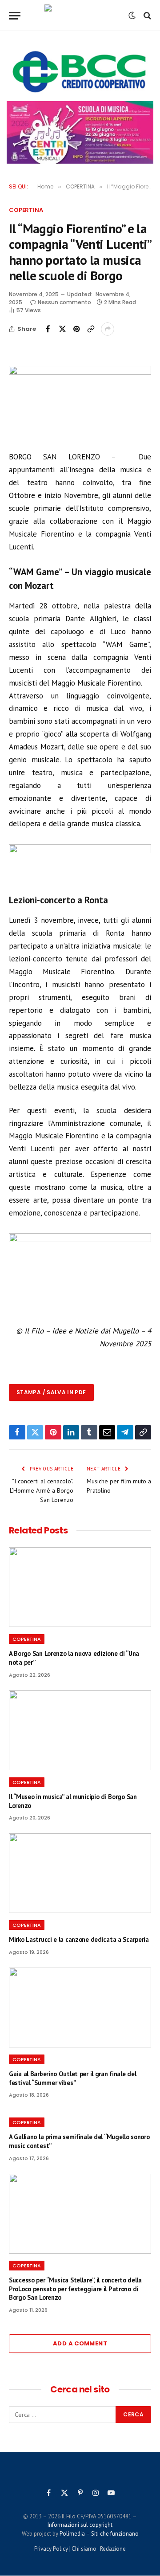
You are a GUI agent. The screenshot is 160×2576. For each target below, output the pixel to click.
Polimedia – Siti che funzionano (99, 2534)
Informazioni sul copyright (80, 2525)
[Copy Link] (91, 329)
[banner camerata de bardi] (80, 132)
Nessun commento (64, 302)
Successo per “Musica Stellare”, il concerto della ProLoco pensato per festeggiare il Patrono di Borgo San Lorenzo (75, 2289)
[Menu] (15, 16)
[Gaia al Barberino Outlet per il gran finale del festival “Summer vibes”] (80, 2007)
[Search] (146, 16)
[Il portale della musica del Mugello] (80, 16)
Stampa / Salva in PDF (51, 1392)
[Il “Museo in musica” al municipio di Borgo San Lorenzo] (80, 1730)
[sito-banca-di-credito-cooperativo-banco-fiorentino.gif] (80, 72)
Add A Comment (80, 2343)
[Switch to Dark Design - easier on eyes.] (132, 16)
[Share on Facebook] (48, 329)
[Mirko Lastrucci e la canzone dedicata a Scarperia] (80, 1873)
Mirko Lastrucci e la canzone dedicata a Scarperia (79, 1939)
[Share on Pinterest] (76, 329)
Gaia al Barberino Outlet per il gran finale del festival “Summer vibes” (72, 2078)
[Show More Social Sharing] (108, 329)
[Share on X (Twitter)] (62, 329)
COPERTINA (26, 210)
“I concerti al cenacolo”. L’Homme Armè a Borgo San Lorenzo (42, 1490)
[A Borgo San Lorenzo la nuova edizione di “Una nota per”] (80, 1587)
